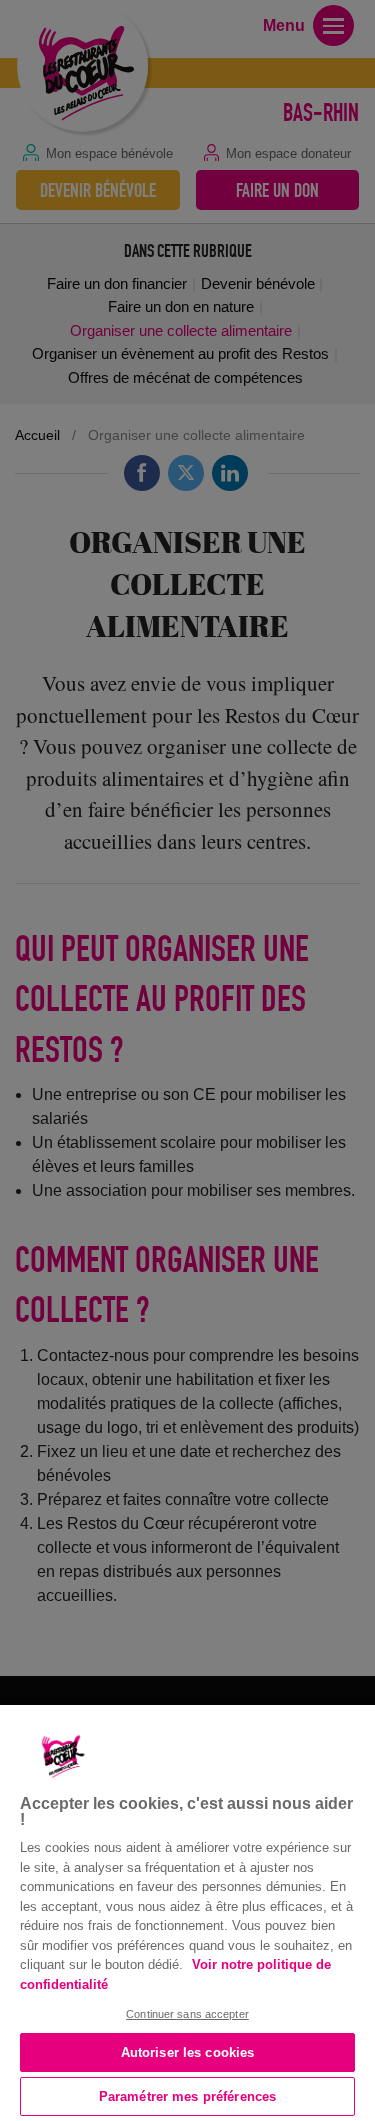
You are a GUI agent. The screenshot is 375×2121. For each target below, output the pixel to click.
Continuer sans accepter (187, 2014)
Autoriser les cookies (188, 2052)
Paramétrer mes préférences (187, 2096)
